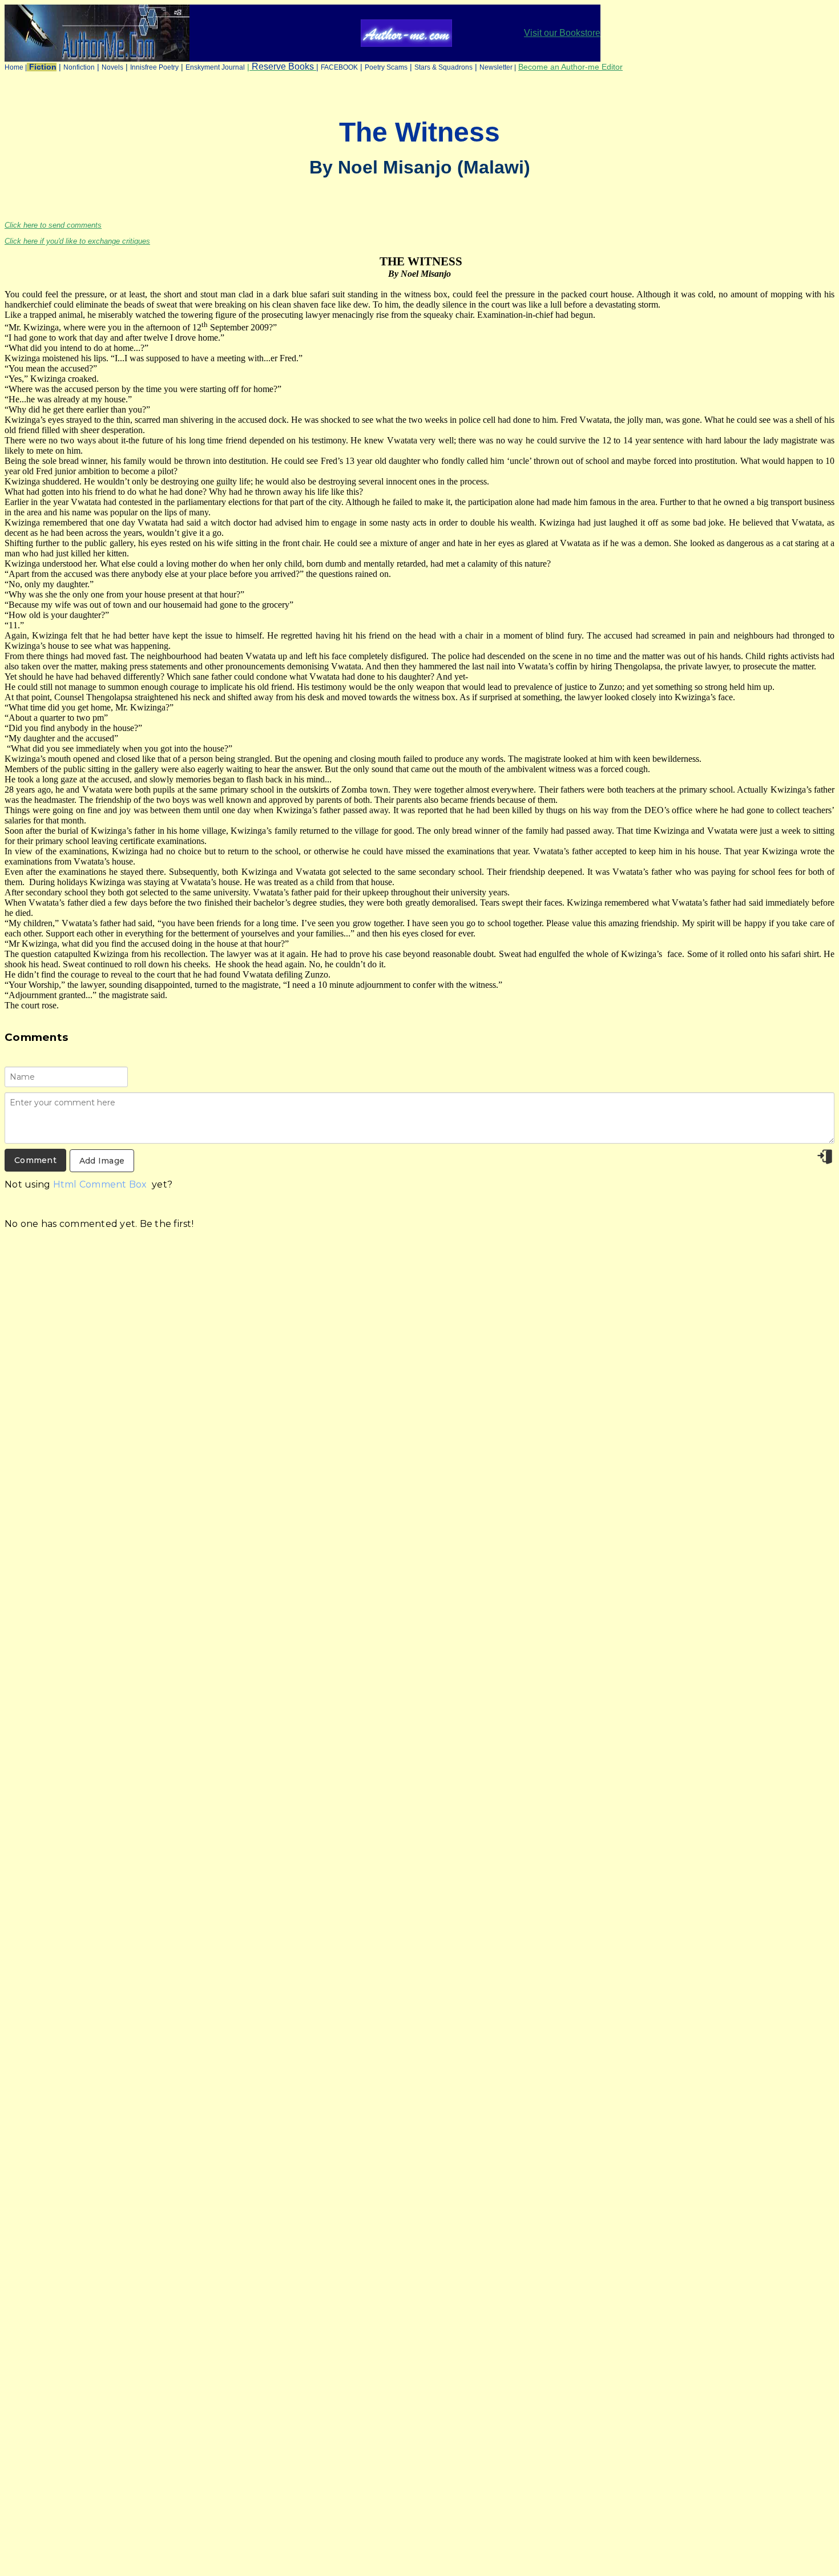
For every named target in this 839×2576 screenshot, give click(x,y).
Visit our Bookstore (562, 33)
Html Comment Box (100, 1184)
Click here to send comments (53, 225)
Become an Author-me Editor (570, 67)
